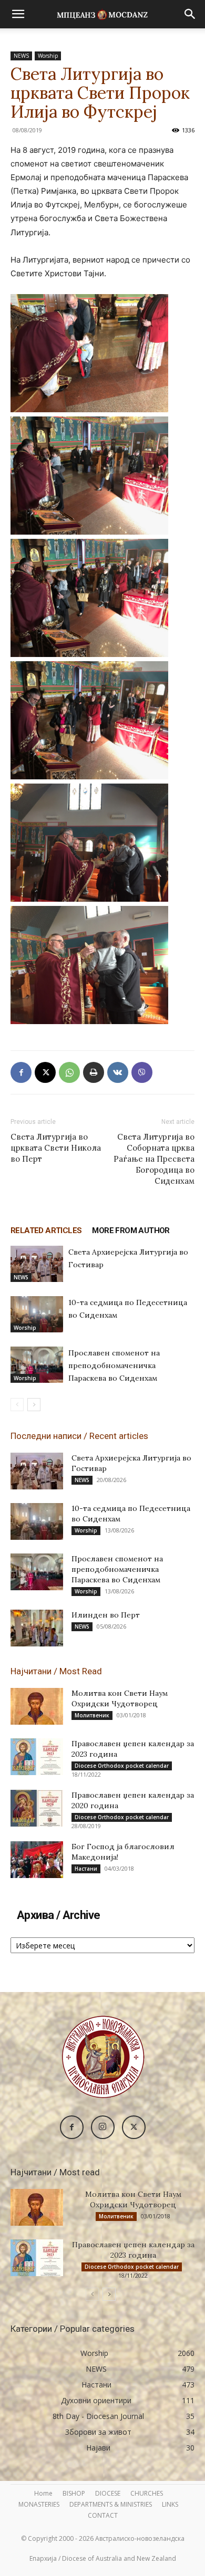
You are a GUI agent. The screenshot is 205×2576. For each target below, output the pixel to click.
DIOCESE (108, 2493)
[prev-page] (17, 1405)
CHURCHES (147, 2493)
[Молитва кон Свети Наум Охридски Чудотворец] (37, 1706)
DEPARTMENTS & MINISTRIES (111, 2504)
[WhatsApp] (69, 1072)
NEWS (21, 56)
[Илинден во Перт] (37, 1628)
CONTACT (103, 2515)
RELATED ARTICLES (46, 1230)
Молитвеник (92, 1715)
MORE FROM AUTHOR (131, 1230)
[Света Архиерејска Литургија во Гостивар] (37, 1264)
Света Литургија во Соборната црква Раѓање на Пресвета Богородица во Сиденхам (154, 1159)
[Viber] (142, 1072)
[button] (18, 14)
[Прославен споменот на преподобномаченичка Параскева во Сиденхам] (37, 1365)
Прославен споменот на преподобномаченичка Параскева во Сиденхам (114, 1365)
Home (43, 2493)
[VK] (118, 1072)
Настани (86, 1869)
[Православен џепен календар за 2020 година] (37, 1808)
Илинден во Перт (106, 1615)
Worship (48, 56)
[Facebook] (21, 1072)
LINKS (170, 2504)
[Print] (94, 1072)
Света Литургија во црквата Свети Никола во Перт (56, 1148)
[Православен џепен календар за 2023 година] (37, 1757)
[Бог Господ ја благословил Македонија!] (37, 1860)
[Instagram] (103, 2127)
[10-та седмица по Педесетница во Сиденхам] (37, 1314)
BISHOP (74, 2493)
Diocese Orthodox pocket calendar (122, 1766)
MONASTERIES (39, 2504)
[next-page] (34, 1405)
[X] (45, 1072)
